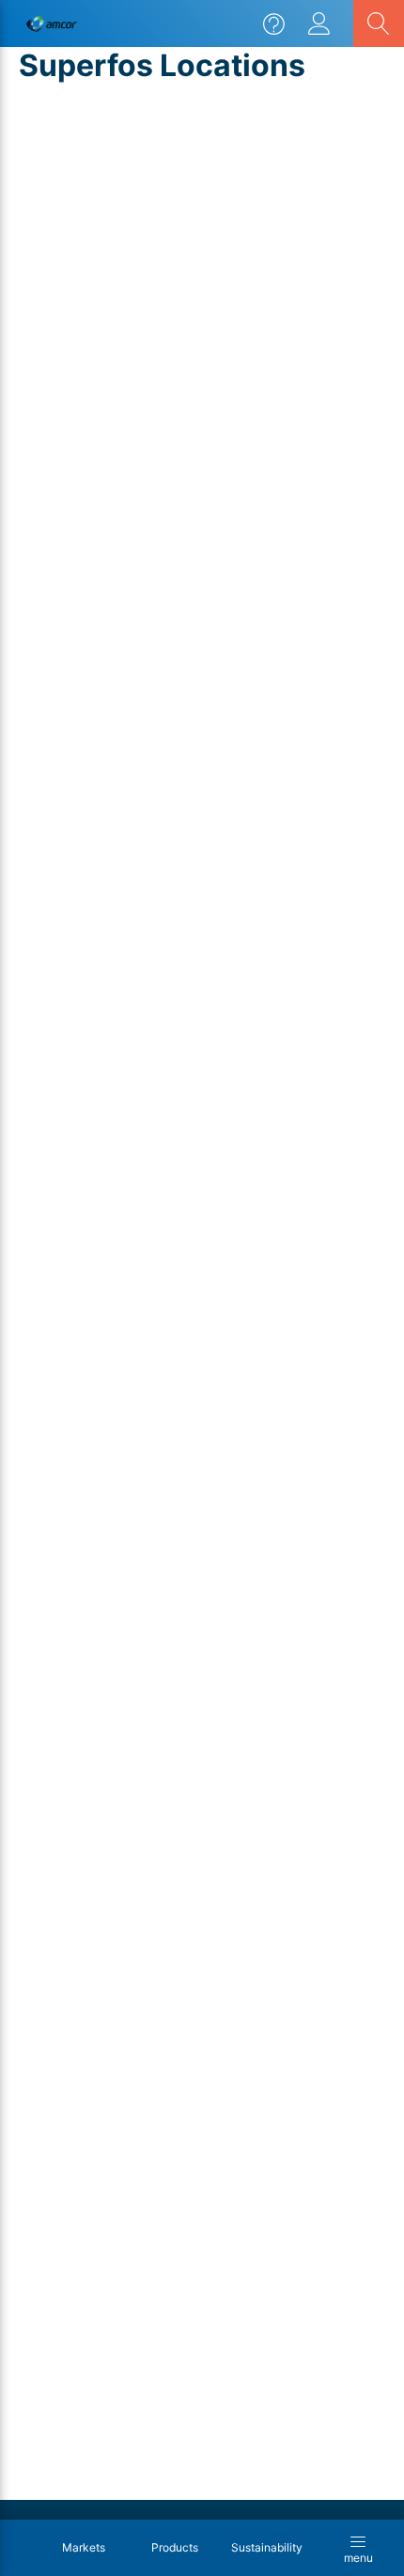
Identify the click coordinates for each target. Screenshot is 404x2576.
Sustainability (267, 2548)
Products (175, 2548)
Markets (84, 2548)
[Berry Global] (52, 24)
